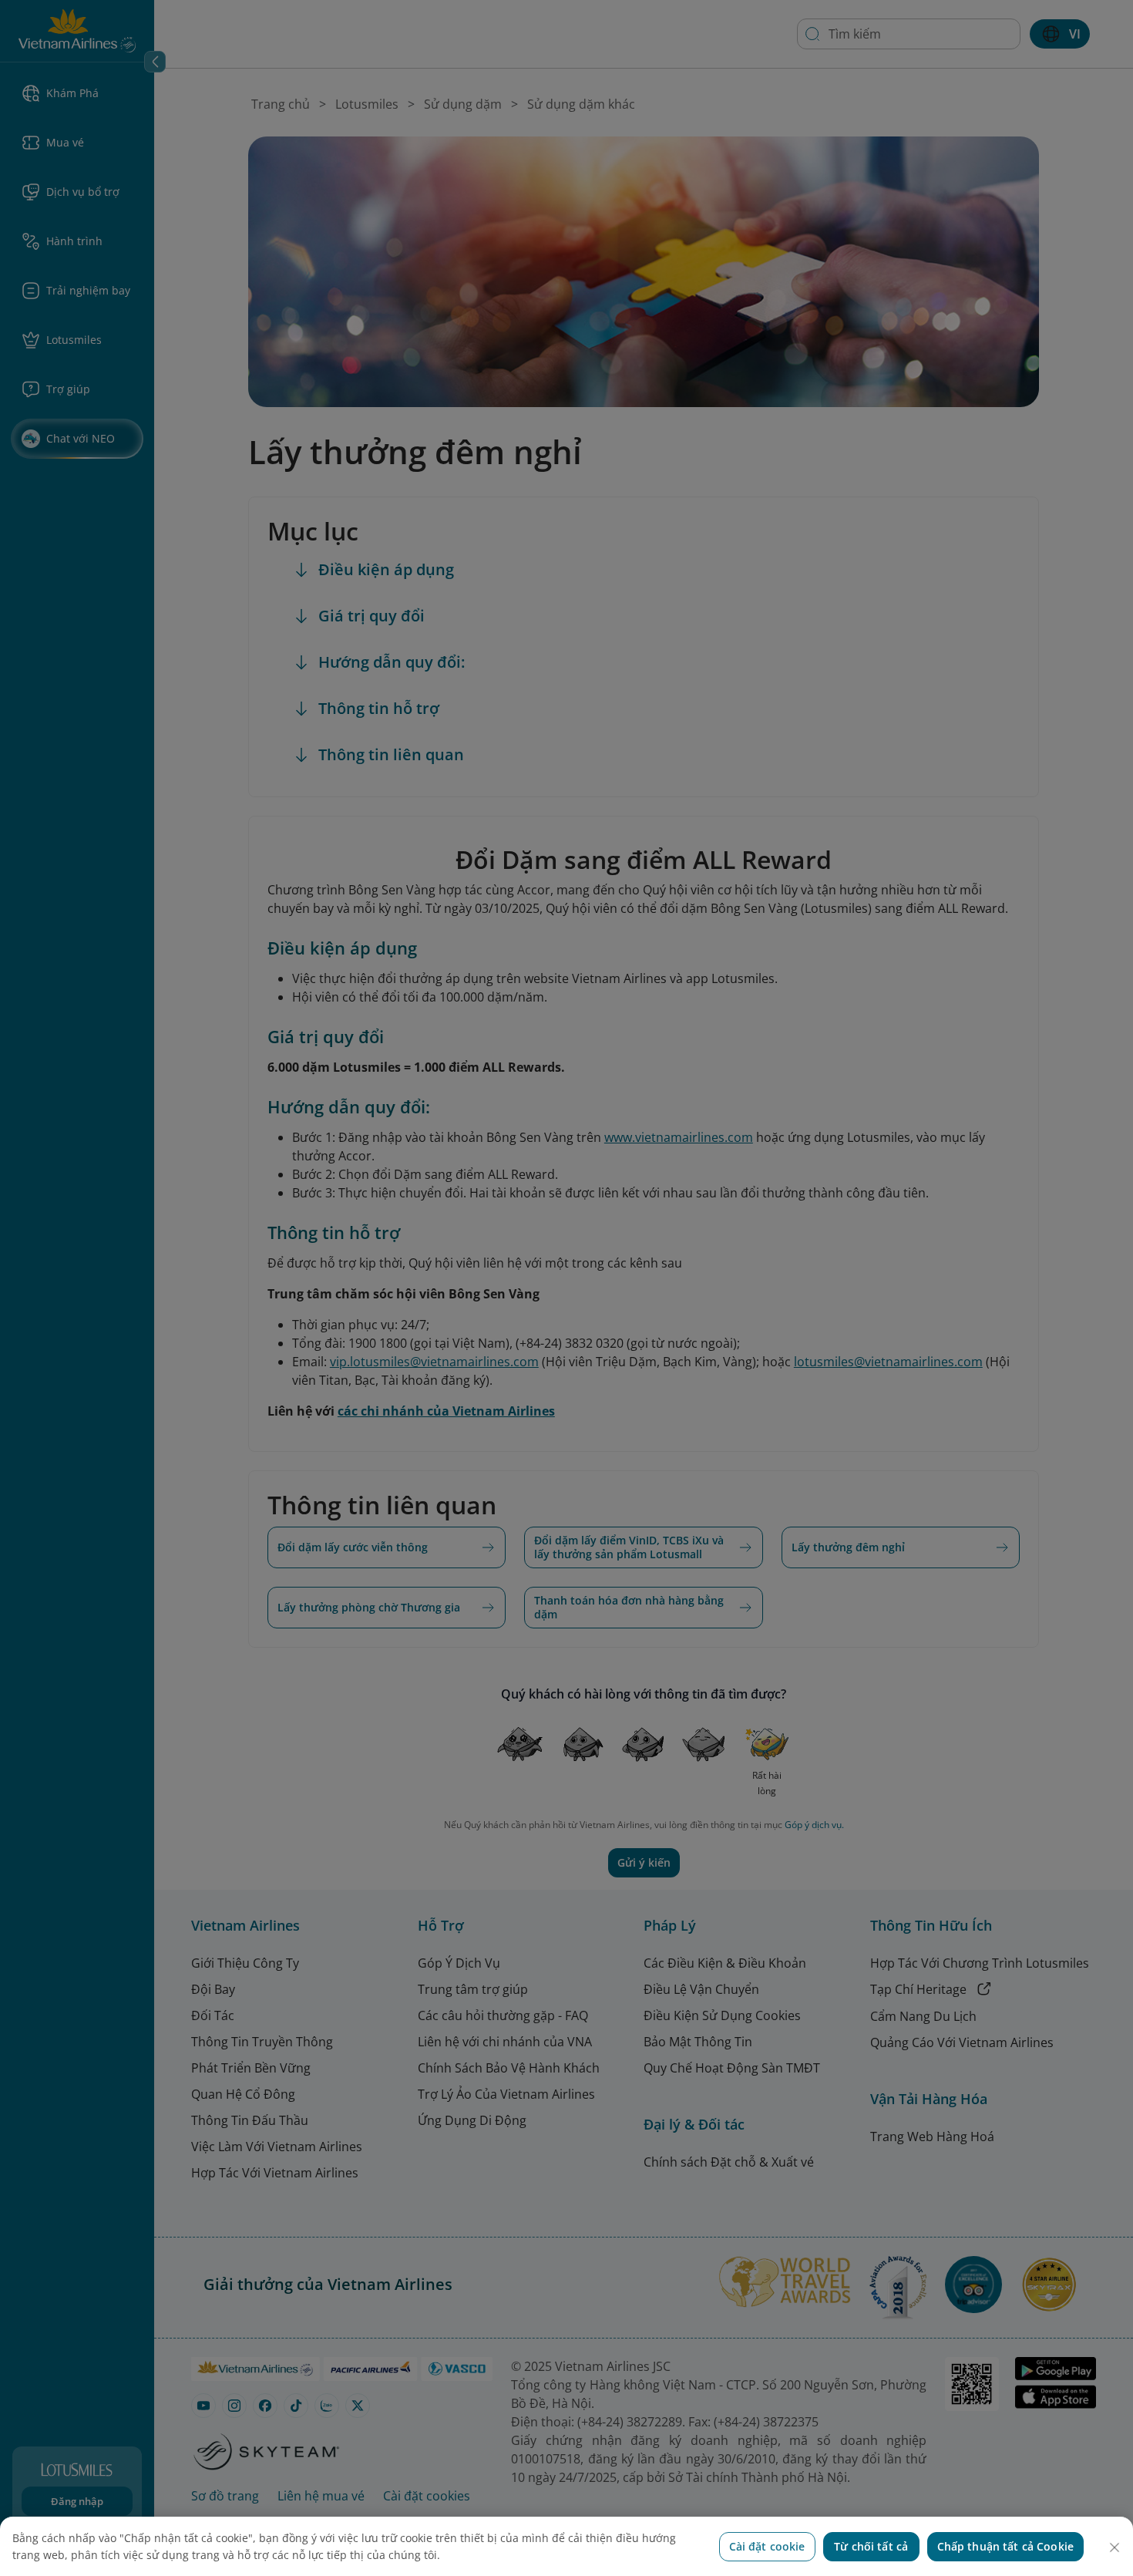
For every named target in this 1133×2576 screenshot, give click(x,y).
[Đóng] (1115, 2547)
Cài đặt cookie (767, 2546)
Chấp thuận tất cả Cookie (1005, 2546)
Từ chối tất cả (871, 2546)
